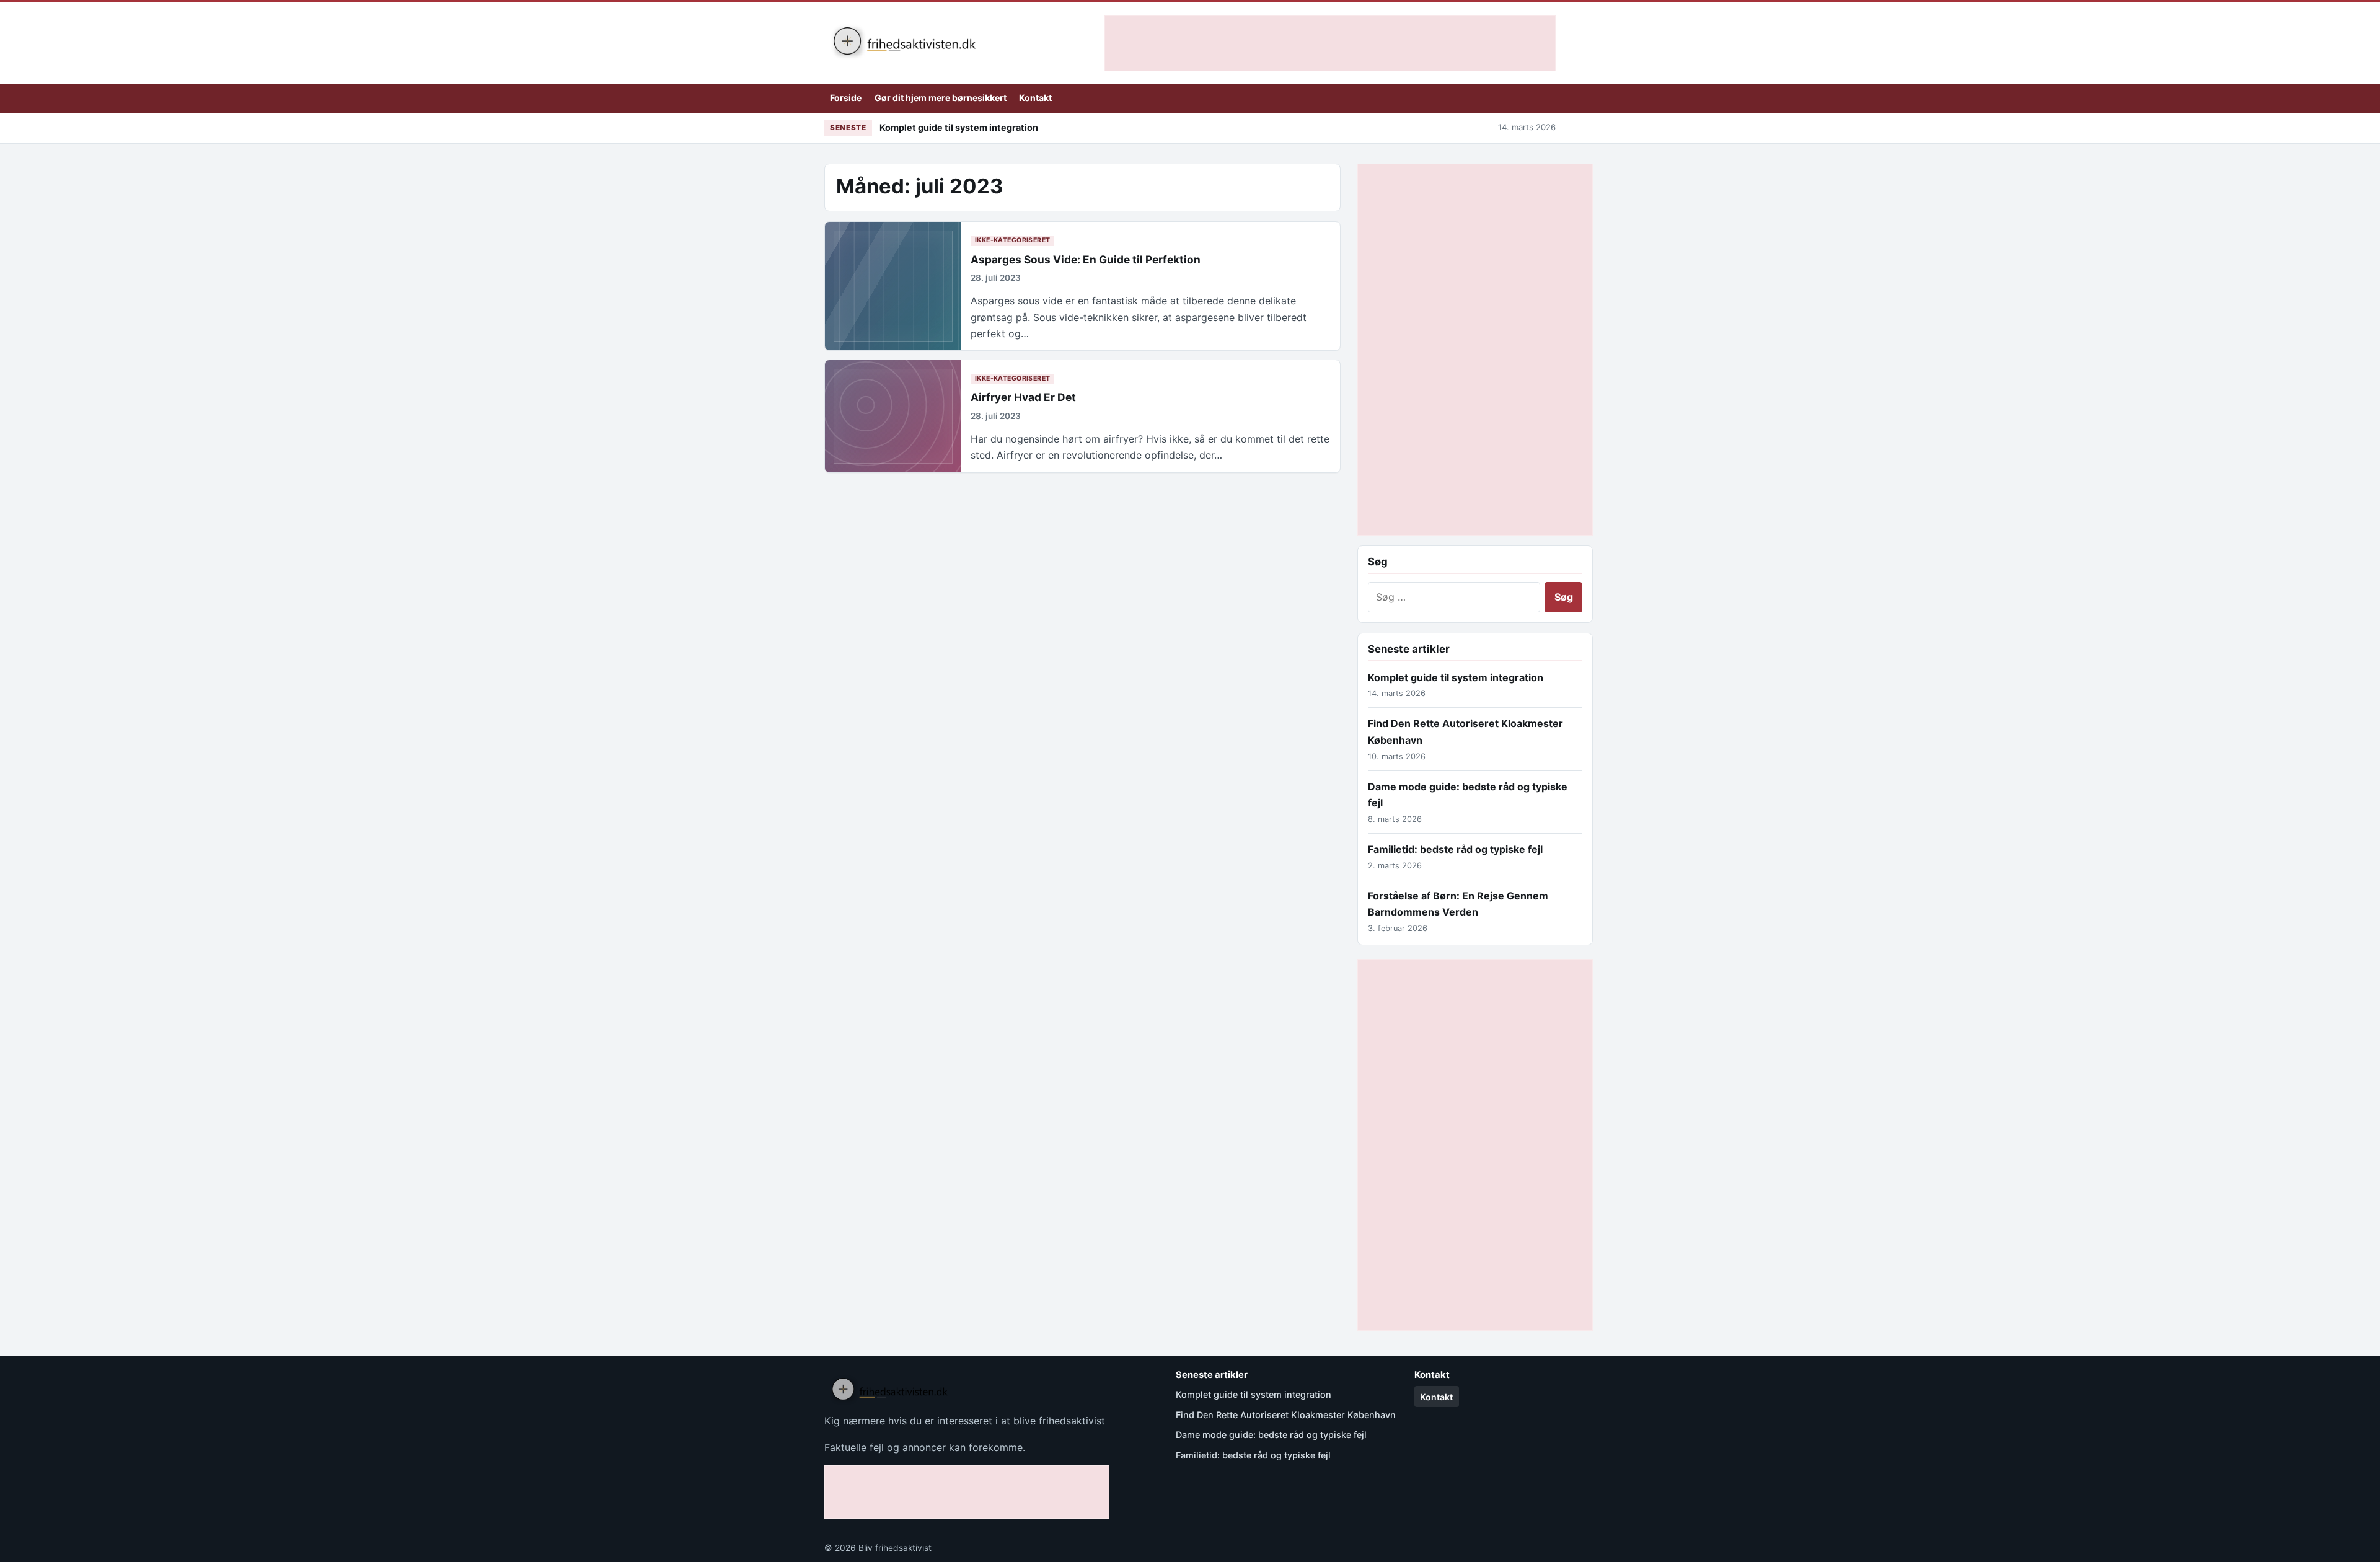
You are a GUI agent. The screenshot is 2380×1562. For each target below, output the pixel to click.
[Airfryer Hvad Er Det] (893, 416)
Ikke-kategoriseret (1013, 240)
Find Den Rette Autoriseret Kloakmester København (1286, 1415)
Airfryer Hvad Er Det (1023, 397)
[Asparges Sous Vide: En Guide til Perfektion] (893, 286)
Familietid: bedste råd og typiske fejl (1455, 849)
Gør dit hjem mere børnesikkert (941, 98)
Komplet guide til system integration (959, 127)
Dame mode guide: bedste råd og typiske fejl (1271, 1435)
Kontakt (1035, 98)
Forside (846, 98)
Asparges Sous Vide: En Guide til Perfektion (1086, 259)
